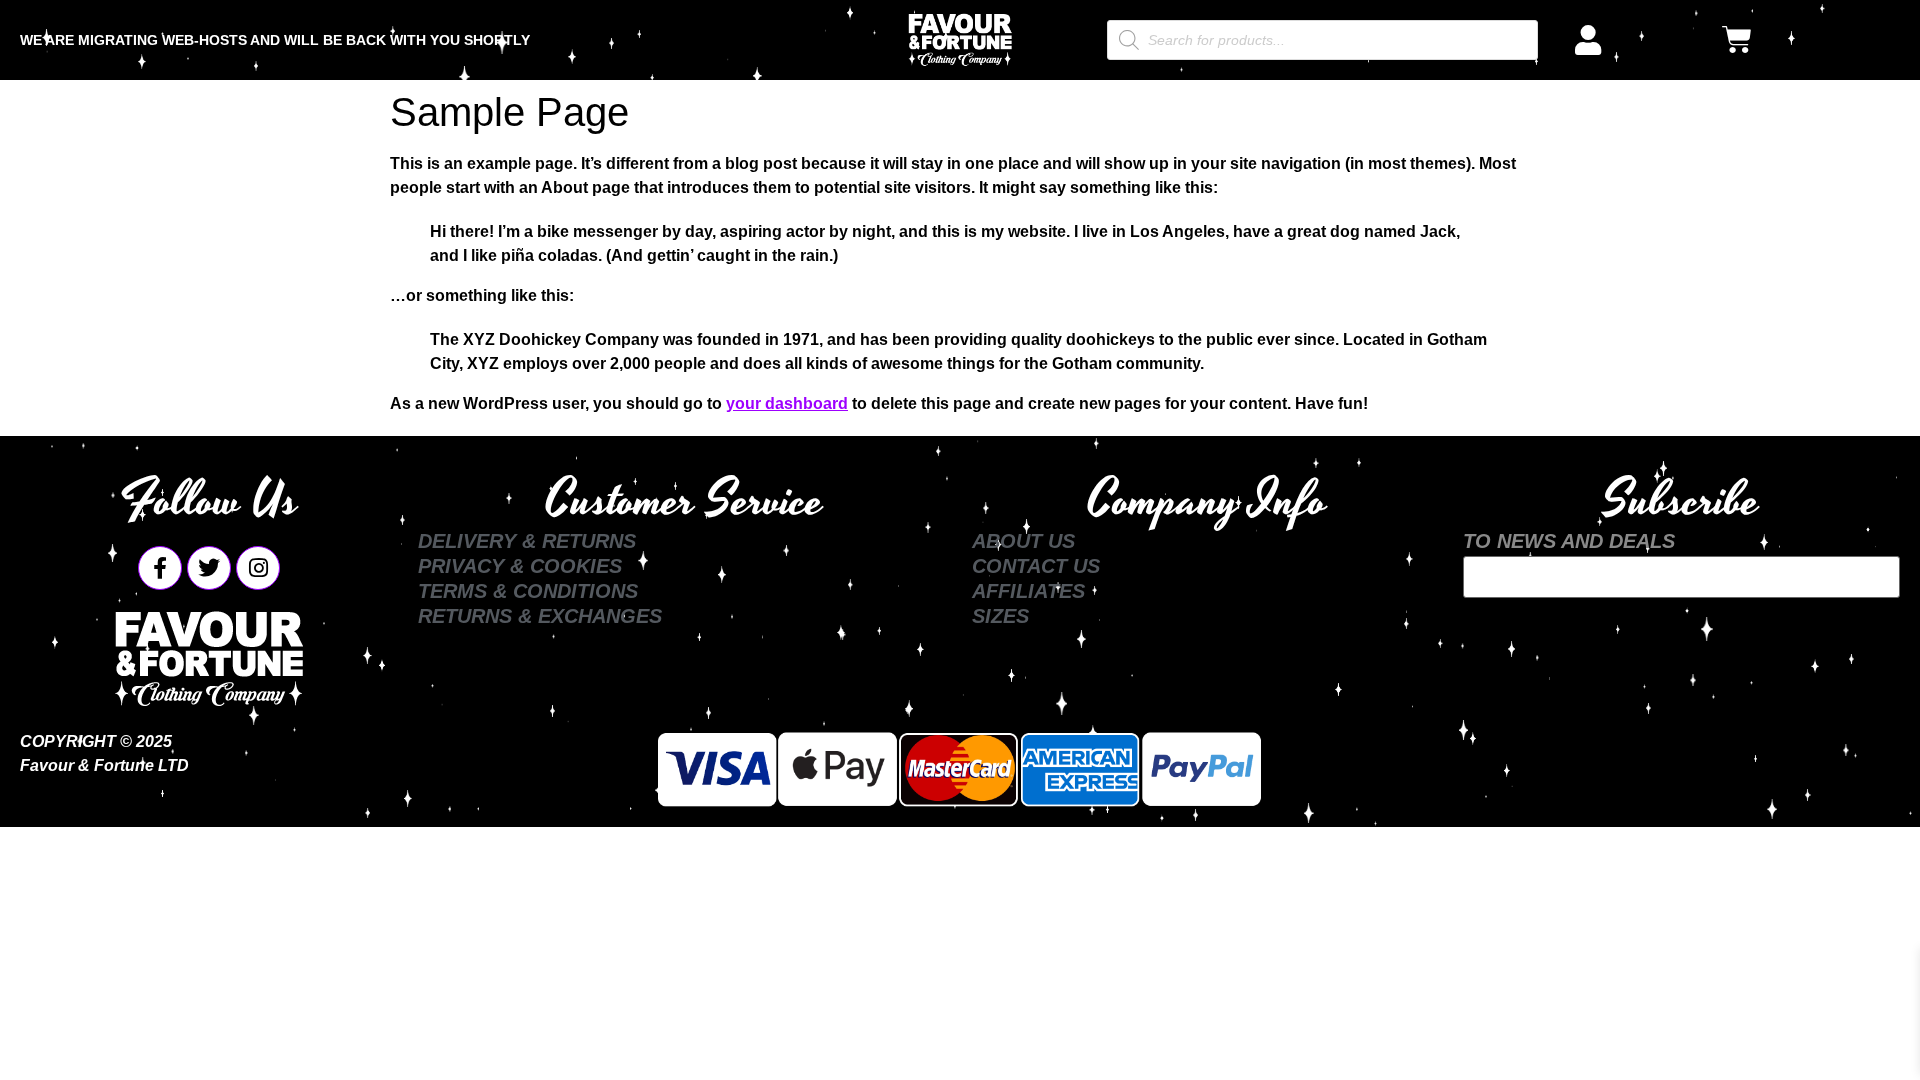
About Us (1023, 541)
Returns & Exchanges (540, 616)
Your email (1681, 577)
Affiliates (1028, 591)
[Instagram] (258, 568)
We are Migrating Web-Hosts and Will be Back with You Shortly (275, 40)
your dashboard (787, 403)
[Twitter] (209, 568)
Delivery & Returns (527, 541)
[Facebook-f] (160, 568)
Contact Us (1036, 566)
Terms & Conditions (528, 591)
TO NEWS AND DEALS (1569, 541)
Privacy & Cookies (520, 566)
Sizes (1000, 616)
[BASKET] (1737, 40)
